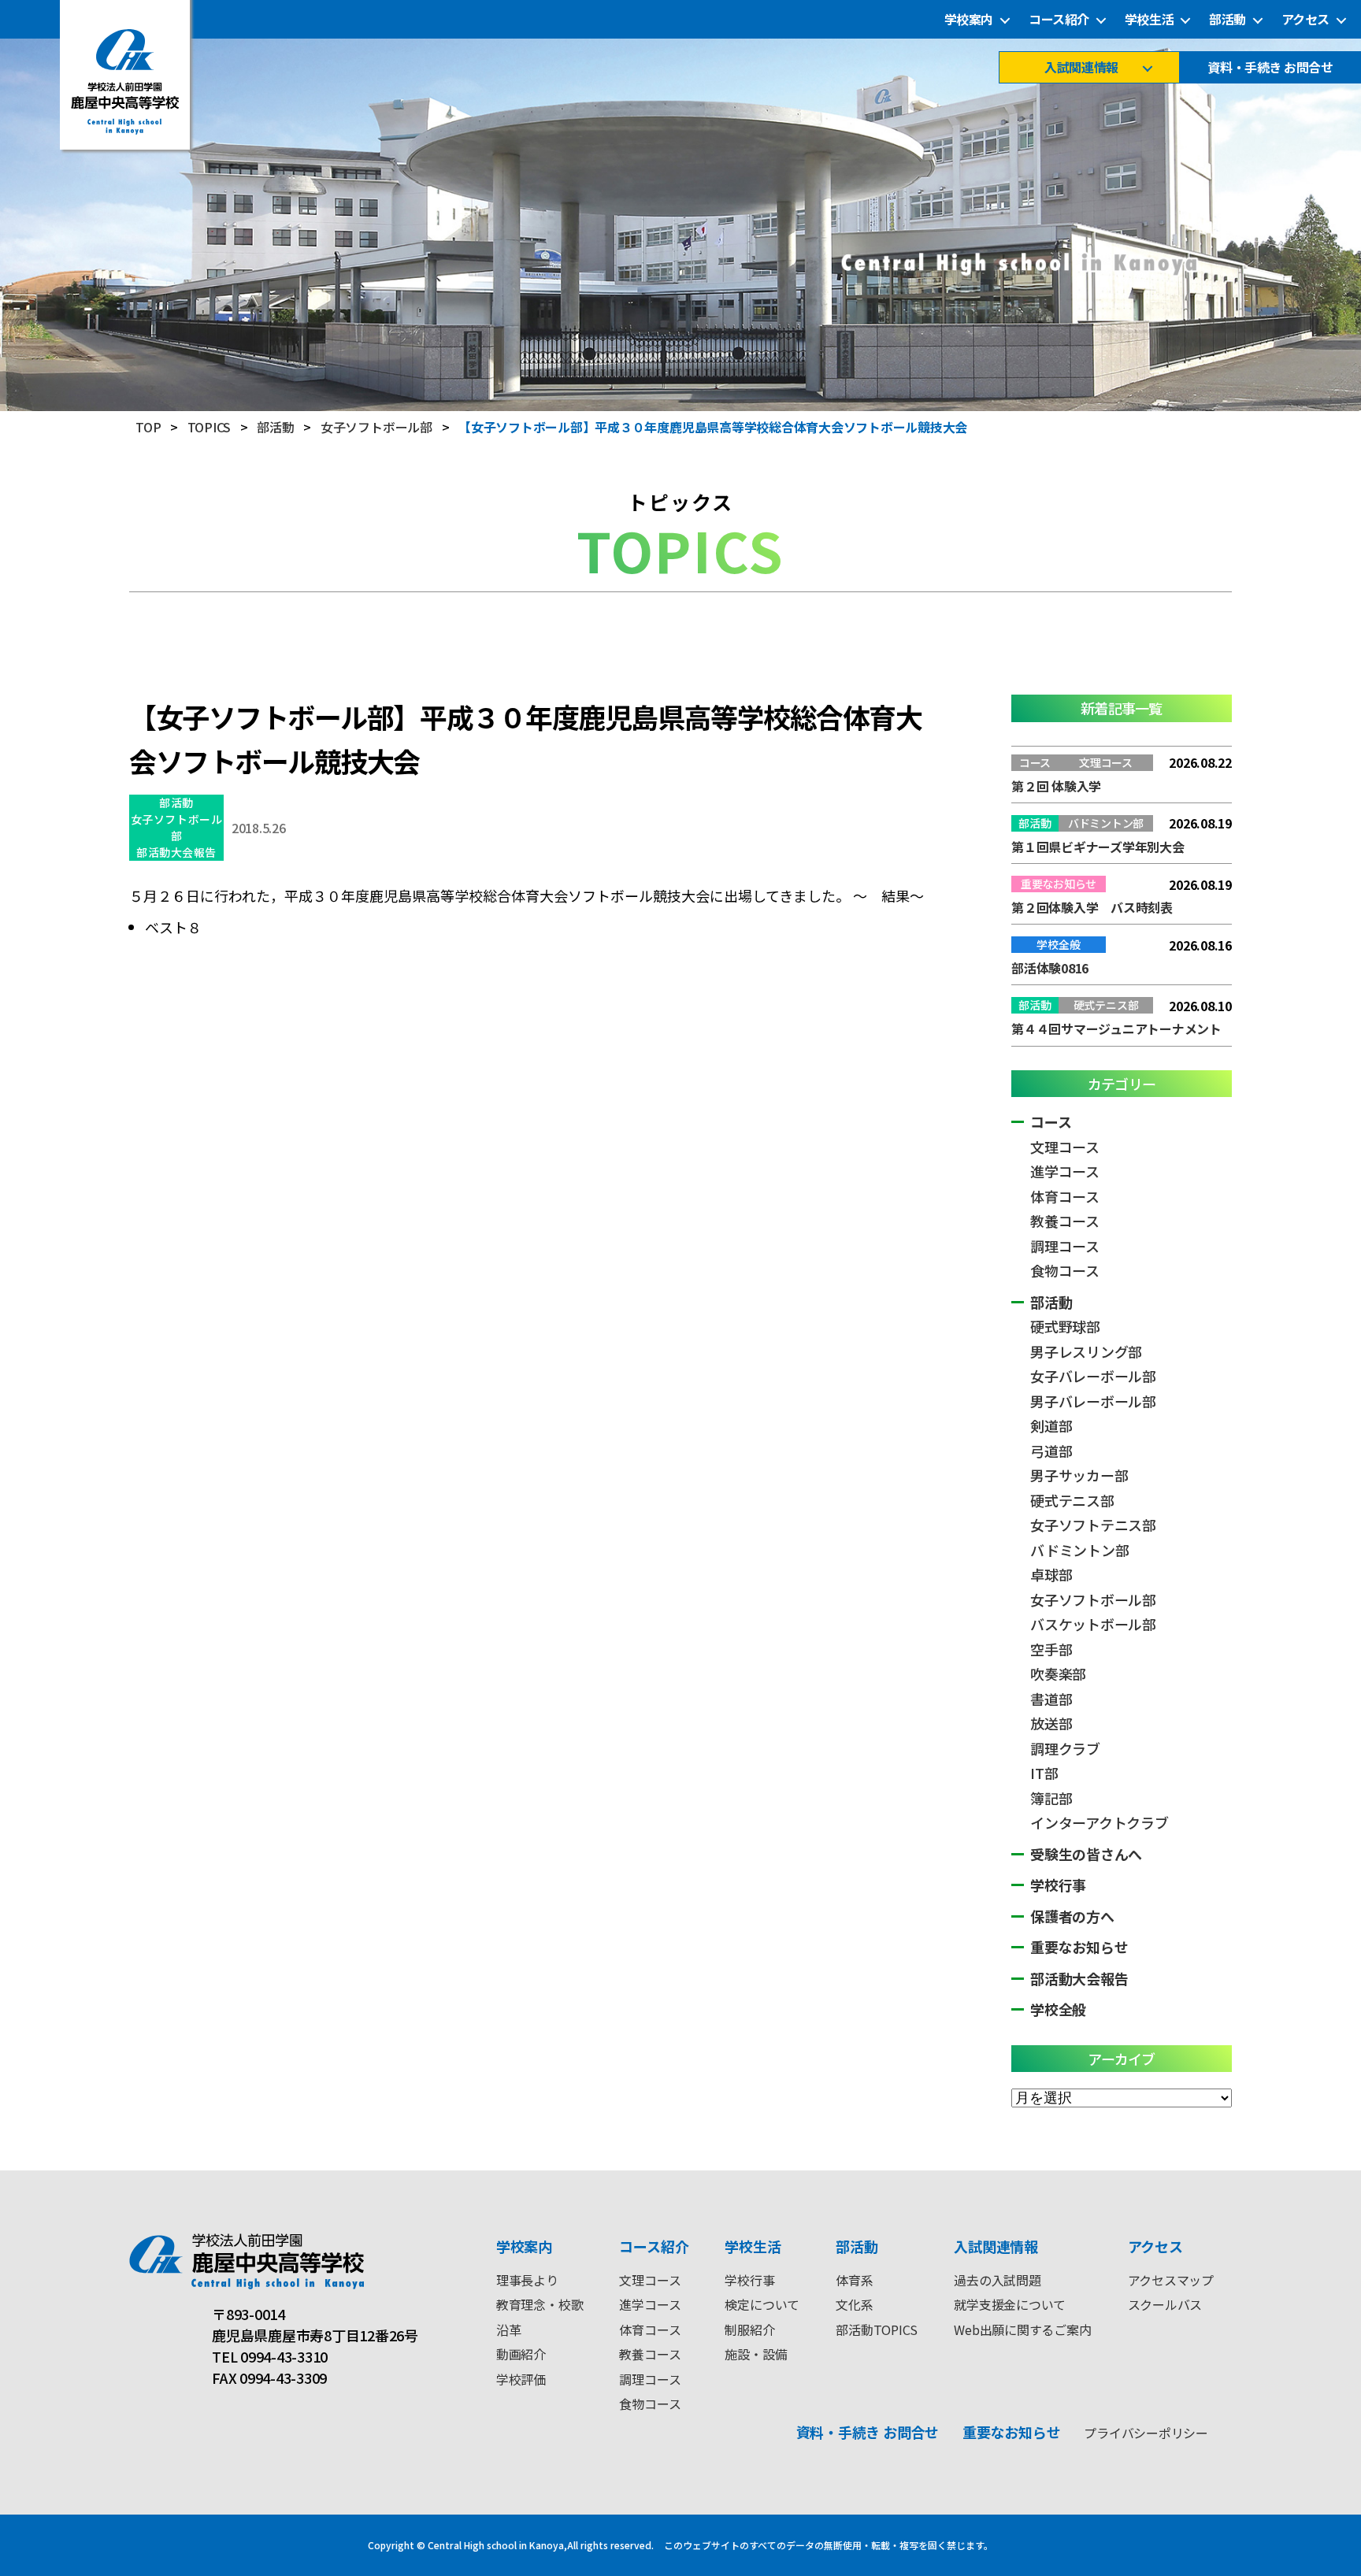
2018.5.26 (259, 828)
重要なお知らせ (1079, 1947)
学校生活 (1149, 19)
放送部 (1051, 1723)
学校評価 (521, 2379)
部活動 (1227, 19)
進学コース (1065, 1171)
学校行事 (1058, 1885)
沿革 (509, 2330)
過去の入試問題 (997, 2280)
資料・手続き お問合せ (1270, 67)
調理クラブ (1065, 1748)
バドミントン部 (1079, 1550)
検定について (762, 2304)
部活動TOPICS (877, 2330)
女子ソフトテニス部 (1093, 1525)
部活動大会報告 (176, 852)
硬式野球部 (1065, 1326)
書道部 (1051, 1699)
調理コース (1065, 1246)
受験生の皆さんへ (1086, 1854)
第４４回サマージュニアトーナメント (1116, 1029)
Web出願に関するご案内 (1022, 2330)
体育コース (1065, 1196)
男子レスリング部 (1086, 1351)
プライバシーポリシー (1146, 2433)
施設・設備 (756, 2354)
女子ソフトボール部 (176, 827)
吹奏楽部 (1058, 1673)
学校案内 (969, 19)
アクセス (1305, 19)
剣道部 (1051, 1425)
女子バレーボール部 (1093, 1376)
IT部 (1044, 1773)
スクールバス (1165, 2304)
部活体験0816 (1050, 968)
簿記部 (1051, 1798)
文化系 (854, 2304)
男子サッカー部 (1079, 1475)
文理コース (1065, 1147)
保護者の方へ (1072, 1916)
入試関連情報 (1081, 67)
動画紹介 (521, 2354)
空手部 (1051, 1649)
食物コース (1065, 1270)
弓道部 (1051, 1451)
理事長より (527, 2280)
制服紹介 (749, 2330)
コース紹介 (1059, 19)
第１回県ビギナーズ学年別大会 (1098, 847)
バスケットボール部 (1093, 1624)
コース (1051, 1121)
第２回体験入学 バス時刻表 (1092, 907)
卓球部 (1051, 1574)
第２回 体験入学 (1056, 786)
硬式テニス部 (1072, 1500)
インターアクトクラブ (1100, 1822)
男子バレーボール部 (1093, 1401)
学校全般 (1058, 2009)
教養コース (1065, 1221)
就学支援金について (1010, 2304)
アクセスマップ (1171, 2280)
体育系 (854, 2280)
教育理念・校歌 (540, 2304)
